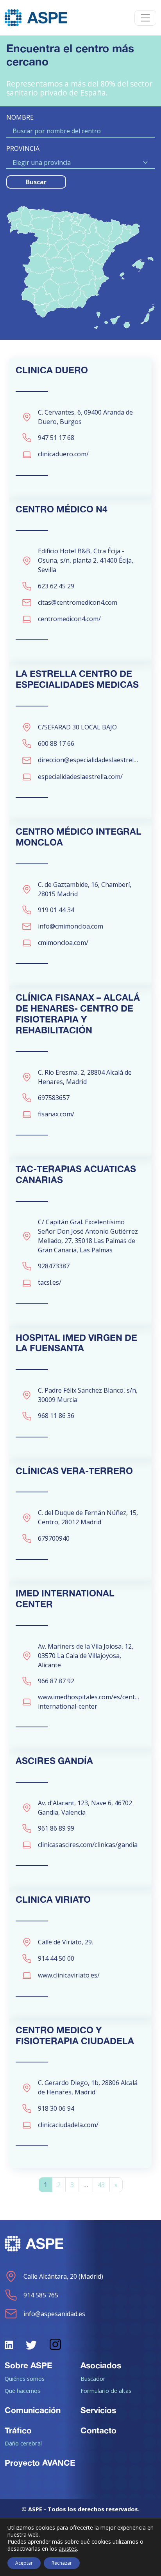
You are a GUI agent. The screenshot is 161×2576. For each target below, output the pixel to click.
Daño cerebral (23, 2443)
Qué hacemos (22, 2391)
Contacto (98, 2430)
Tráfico (18, 2430)
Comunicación (33, 2410)
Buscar (36, 182)
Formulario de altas (106, 2391)
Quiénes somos (25, 2378)
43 (101, 2185)
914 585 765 (41, 2295)
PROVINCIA (23, 148)
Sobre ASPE (29, 2365)
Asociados (101, 2365)
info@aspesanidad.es (54, 2314)
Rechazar (62, 2563)
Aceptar (24, 2563)
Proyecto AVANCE (40, 2463)
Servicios (98, 2410)
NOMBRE (20, 117)
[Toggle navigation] (145, 18)
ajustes (68, 2549)
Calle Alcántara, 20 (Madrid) (63, 2276)
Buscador (93, 2378)
